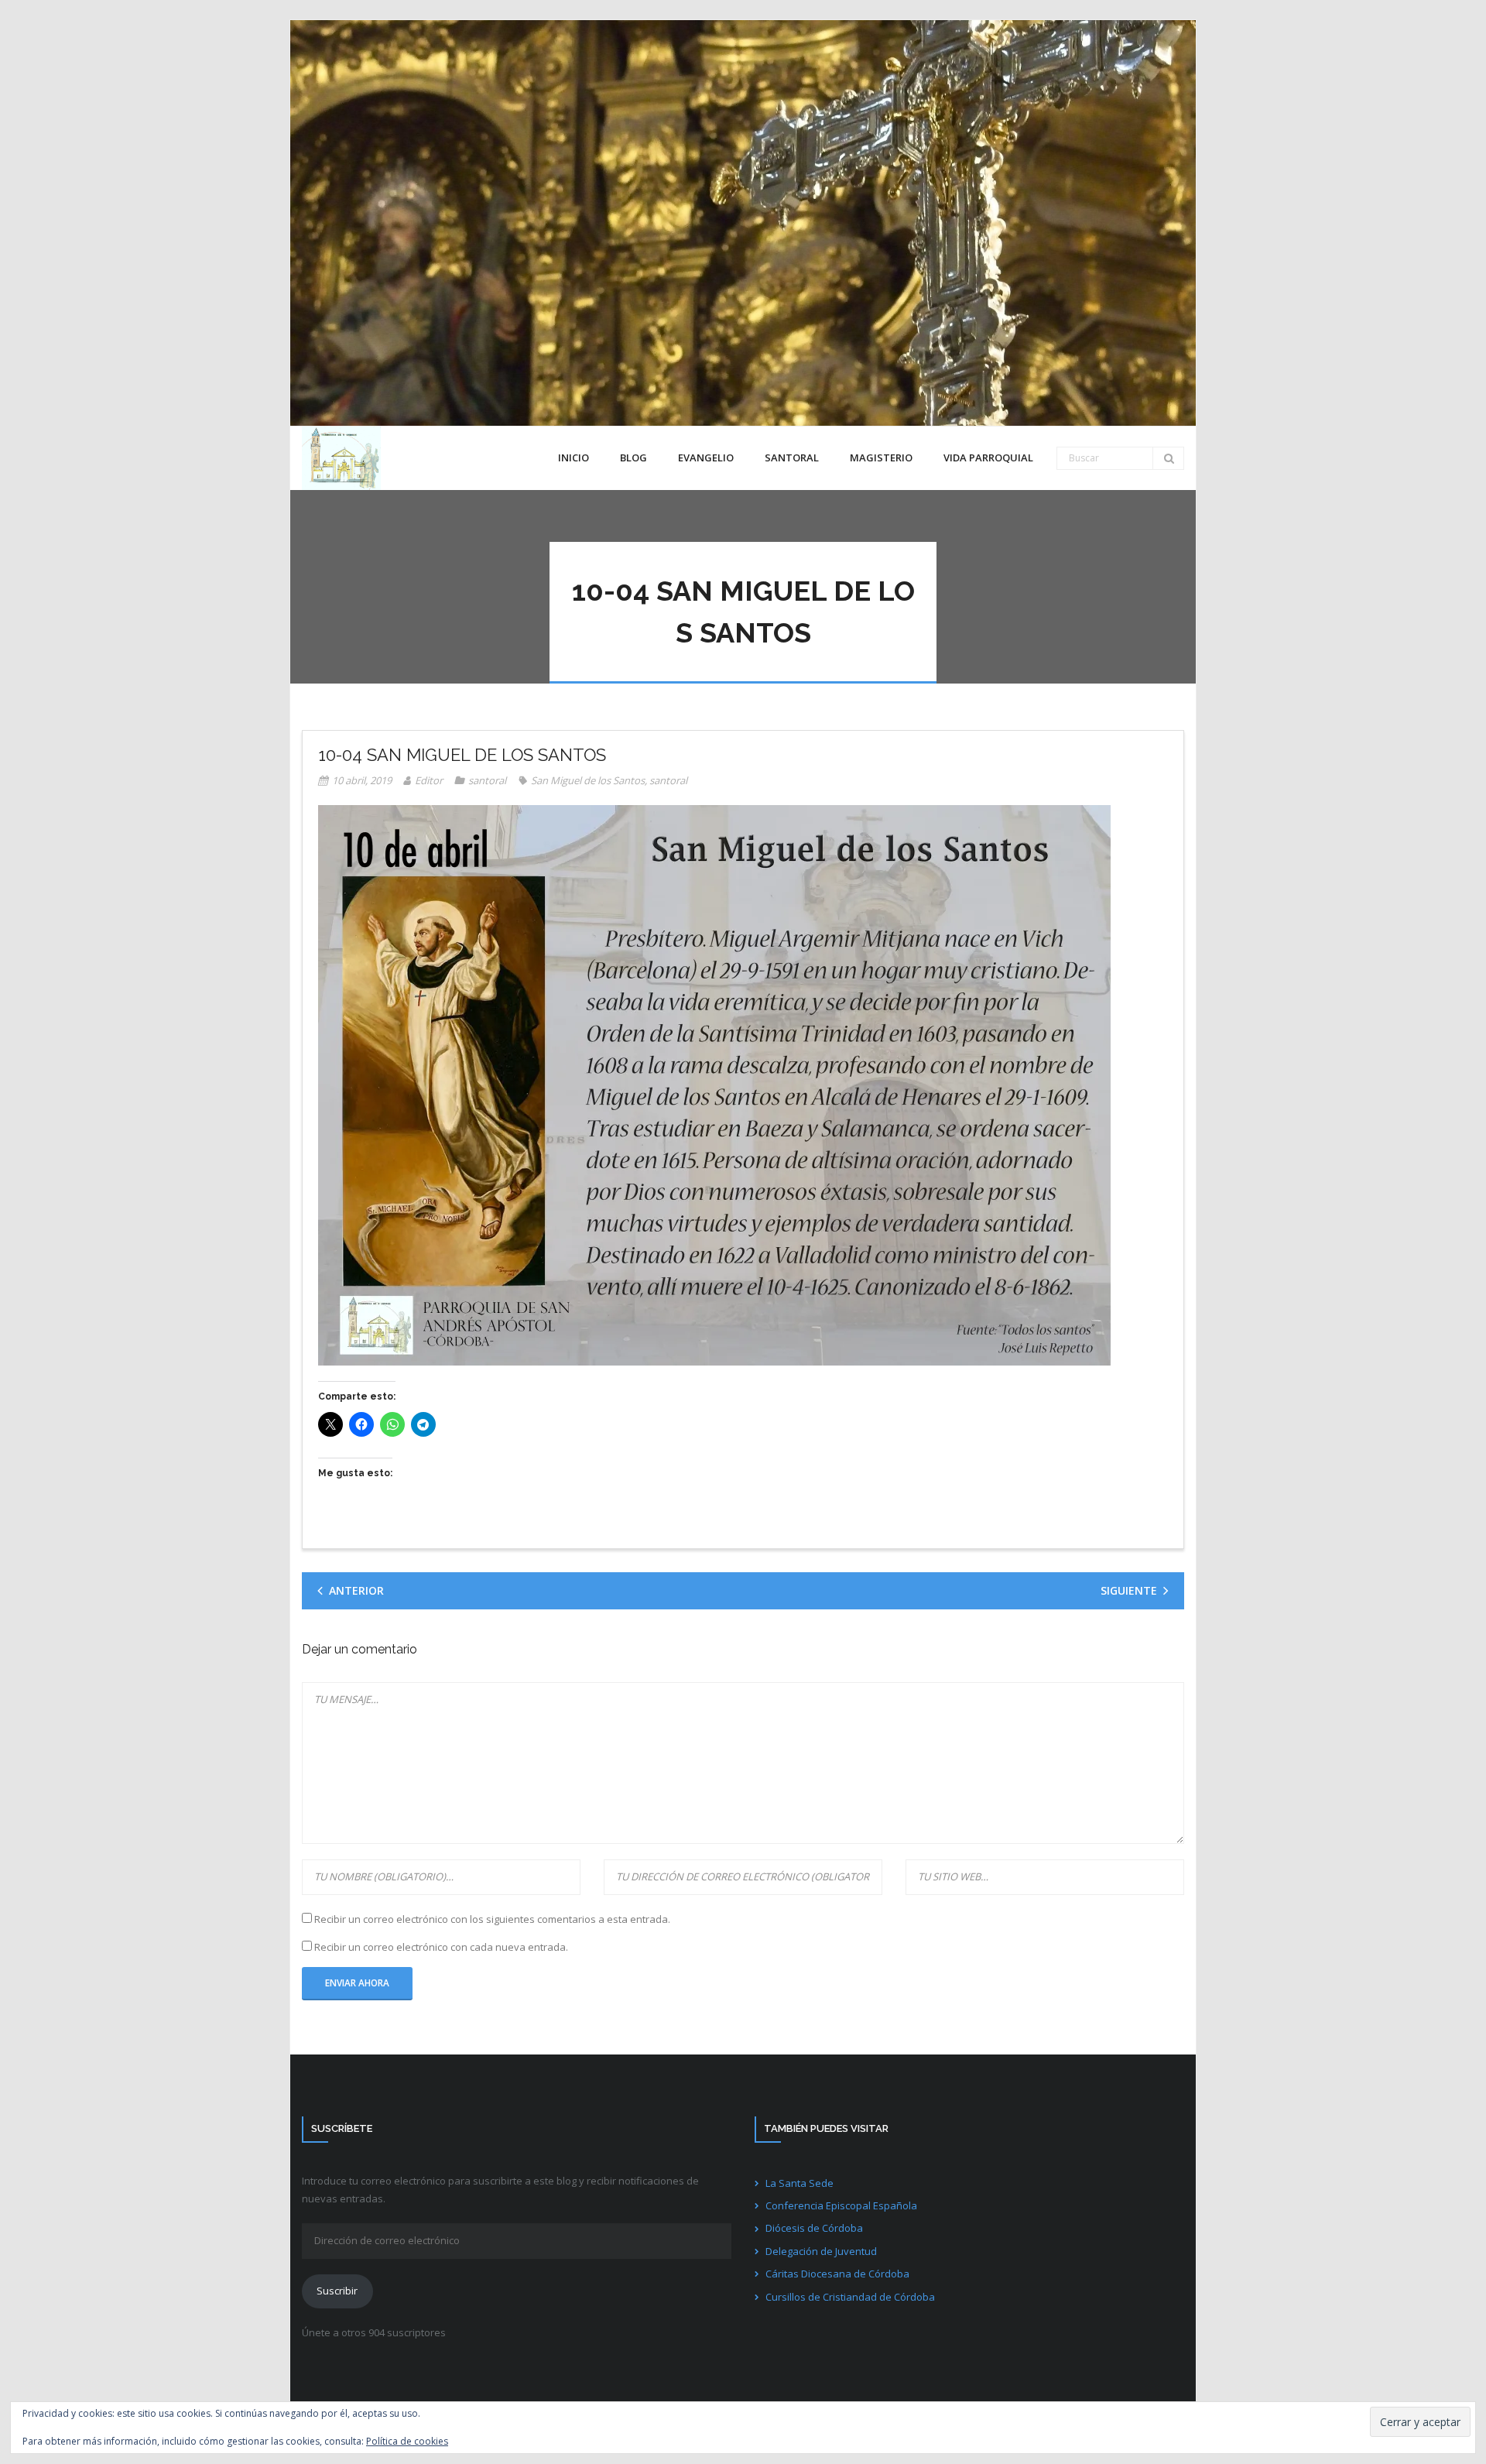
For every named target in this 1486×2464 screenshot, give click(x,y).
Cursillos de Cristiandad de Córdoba (850, 2297)
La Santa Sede (799, 2183)
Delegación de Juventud (821, 2251)
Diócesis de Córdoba (814, 2228)
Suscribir (337, 2291)
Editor (429, 780)
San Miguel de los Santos (588, 780)
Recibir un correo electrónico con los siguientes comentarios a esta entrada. (492, 1919)
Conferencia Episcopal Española (841, 2205)
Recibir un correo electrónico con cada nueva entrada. (441, 1947)
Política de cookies (407, 2441)
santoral (487, 780)
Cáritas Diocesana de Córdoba (837, 2274)
